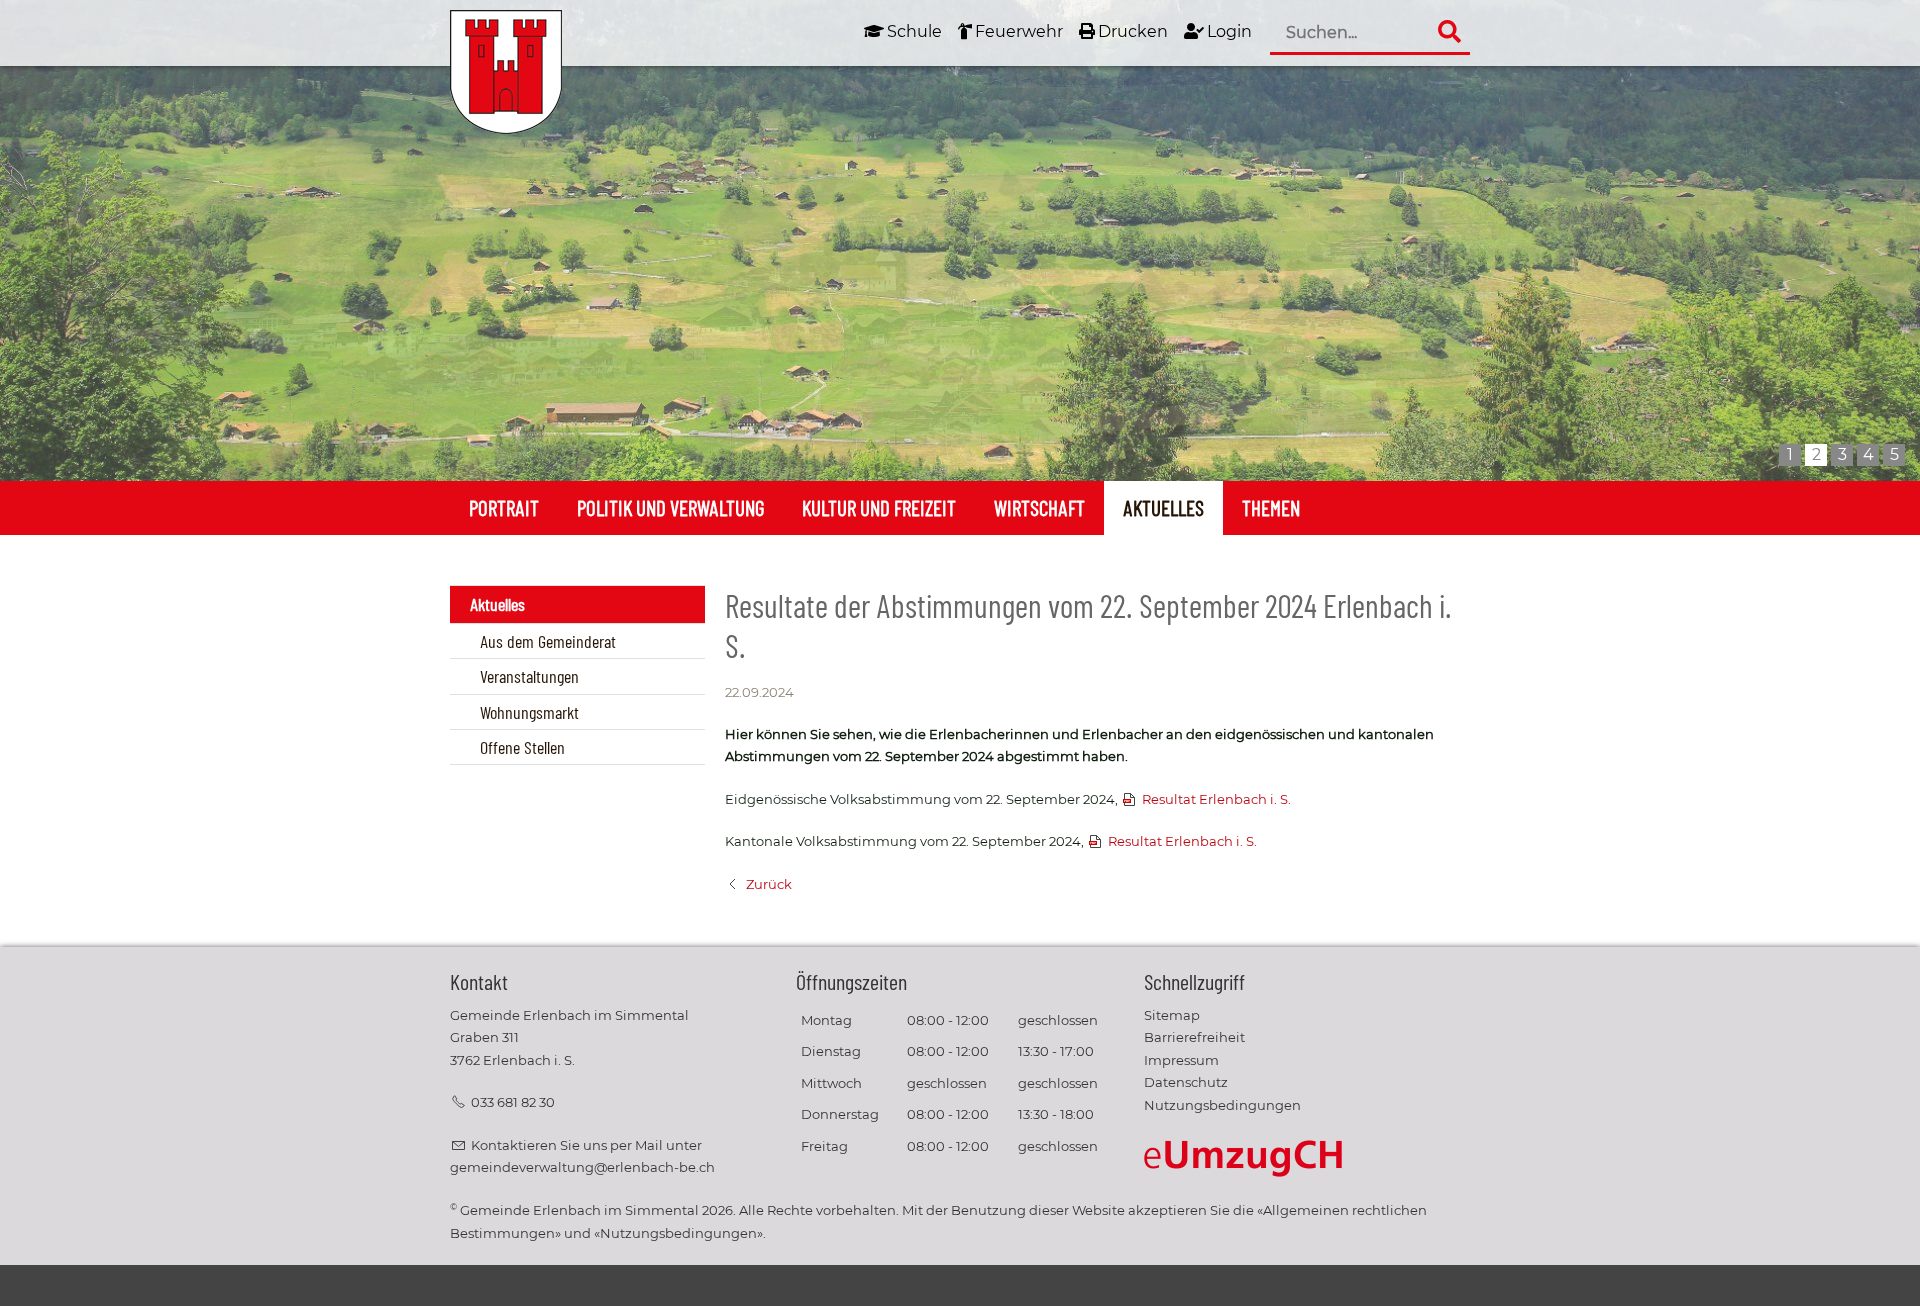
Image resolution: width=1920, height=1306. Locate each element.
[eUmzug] (1244, 1158)
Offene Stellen (522, 747)
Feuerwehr (1019, 31)
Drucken (1133, 31)
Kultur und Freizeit (879, 507)
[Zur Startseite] (506, 72)
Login (1229, 31)
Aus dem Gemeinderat (548, 641)
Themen (1271, 507)
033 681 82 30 (513, 1102)
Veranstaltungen (529, 676)
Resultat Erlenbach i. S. (1216, 799)
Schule (914, 31)
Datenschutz (1186, 1082)
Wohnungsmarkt (529, 712)
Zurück (769, 884)
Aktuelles (1163, 507)
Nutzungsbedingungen (1222, 1105)
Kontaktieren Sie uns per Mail (567, 1145)
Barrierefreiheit (1194, 1037)
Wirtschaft (1039, 507)
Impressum (1181, 1060)
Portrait (504, 507)
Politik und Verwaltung (670, 507)
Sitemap (1172, 1015)
